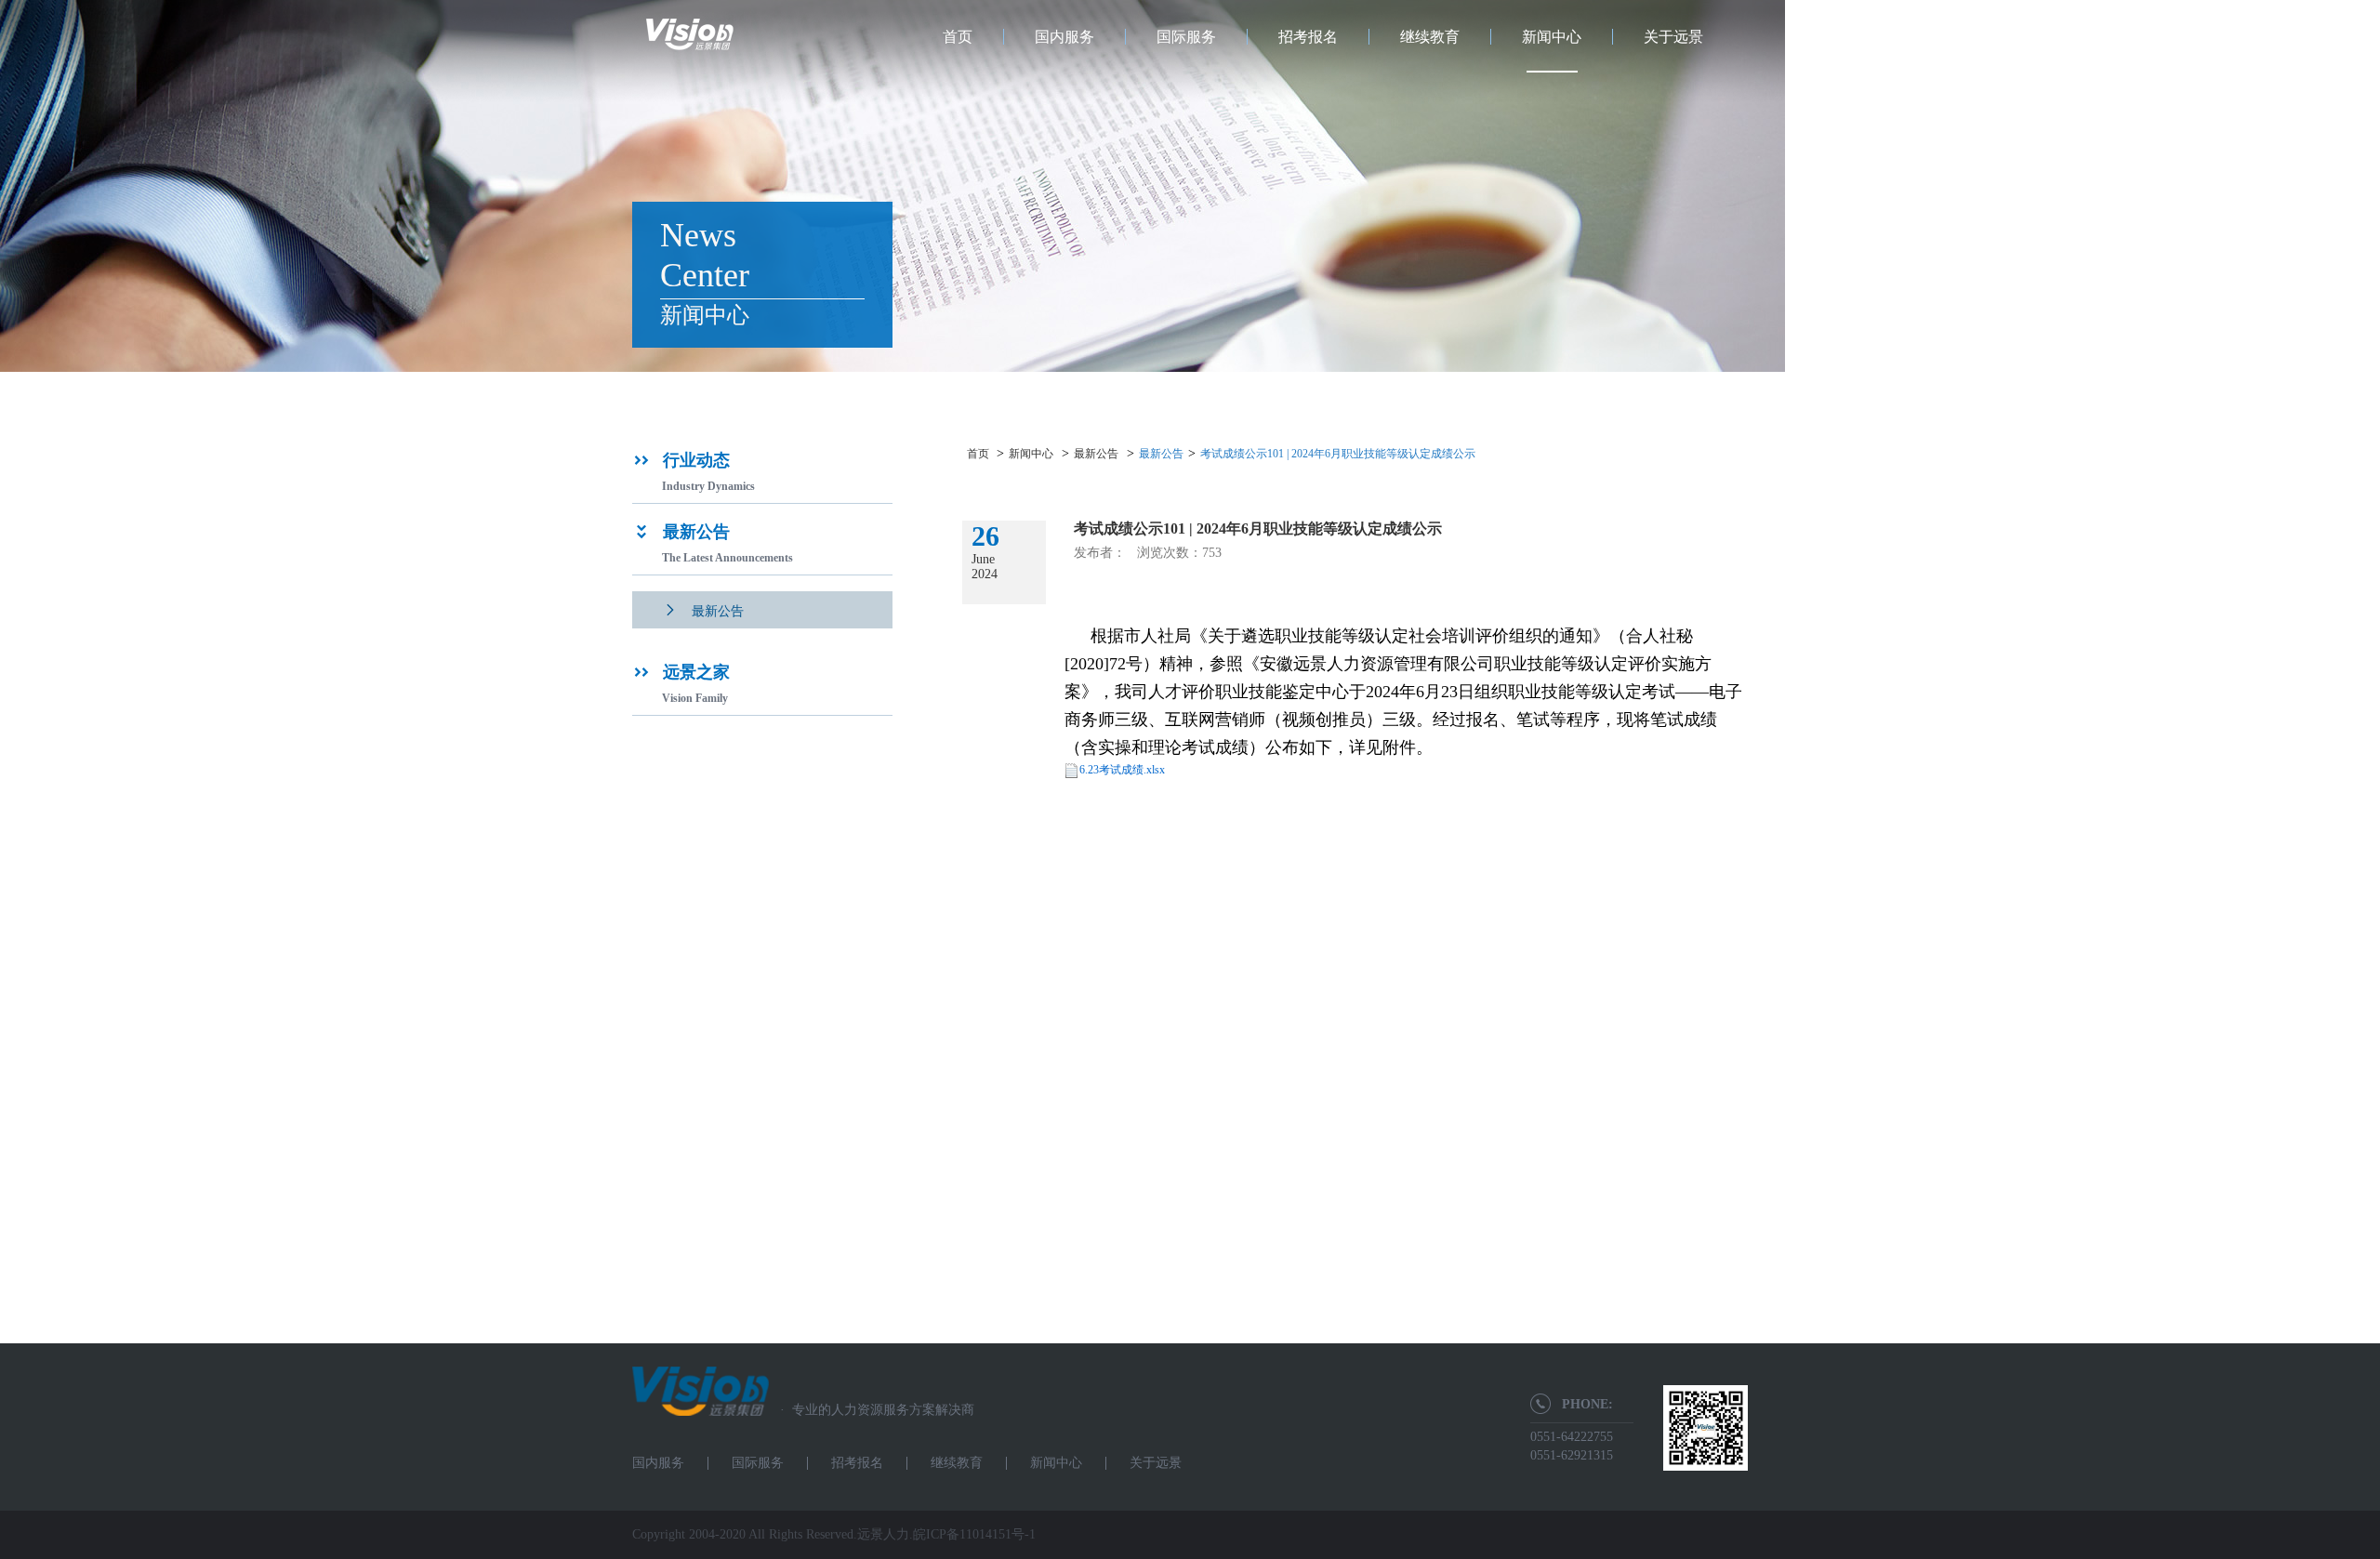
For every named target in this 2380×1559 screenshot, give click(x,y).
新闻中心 (1552, 37)
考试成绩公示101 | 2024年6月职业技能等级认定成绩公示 (1338, 454)
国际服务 (1186, 37)
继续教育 (1430, 37)
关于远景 (1673, 37)
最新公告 (1096, 454)
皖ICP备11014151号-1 (974, 1534)
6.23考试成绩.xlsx (1122, 770)
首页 (958, 37)
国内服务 (1064, 37)
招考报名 (1308, 37)
